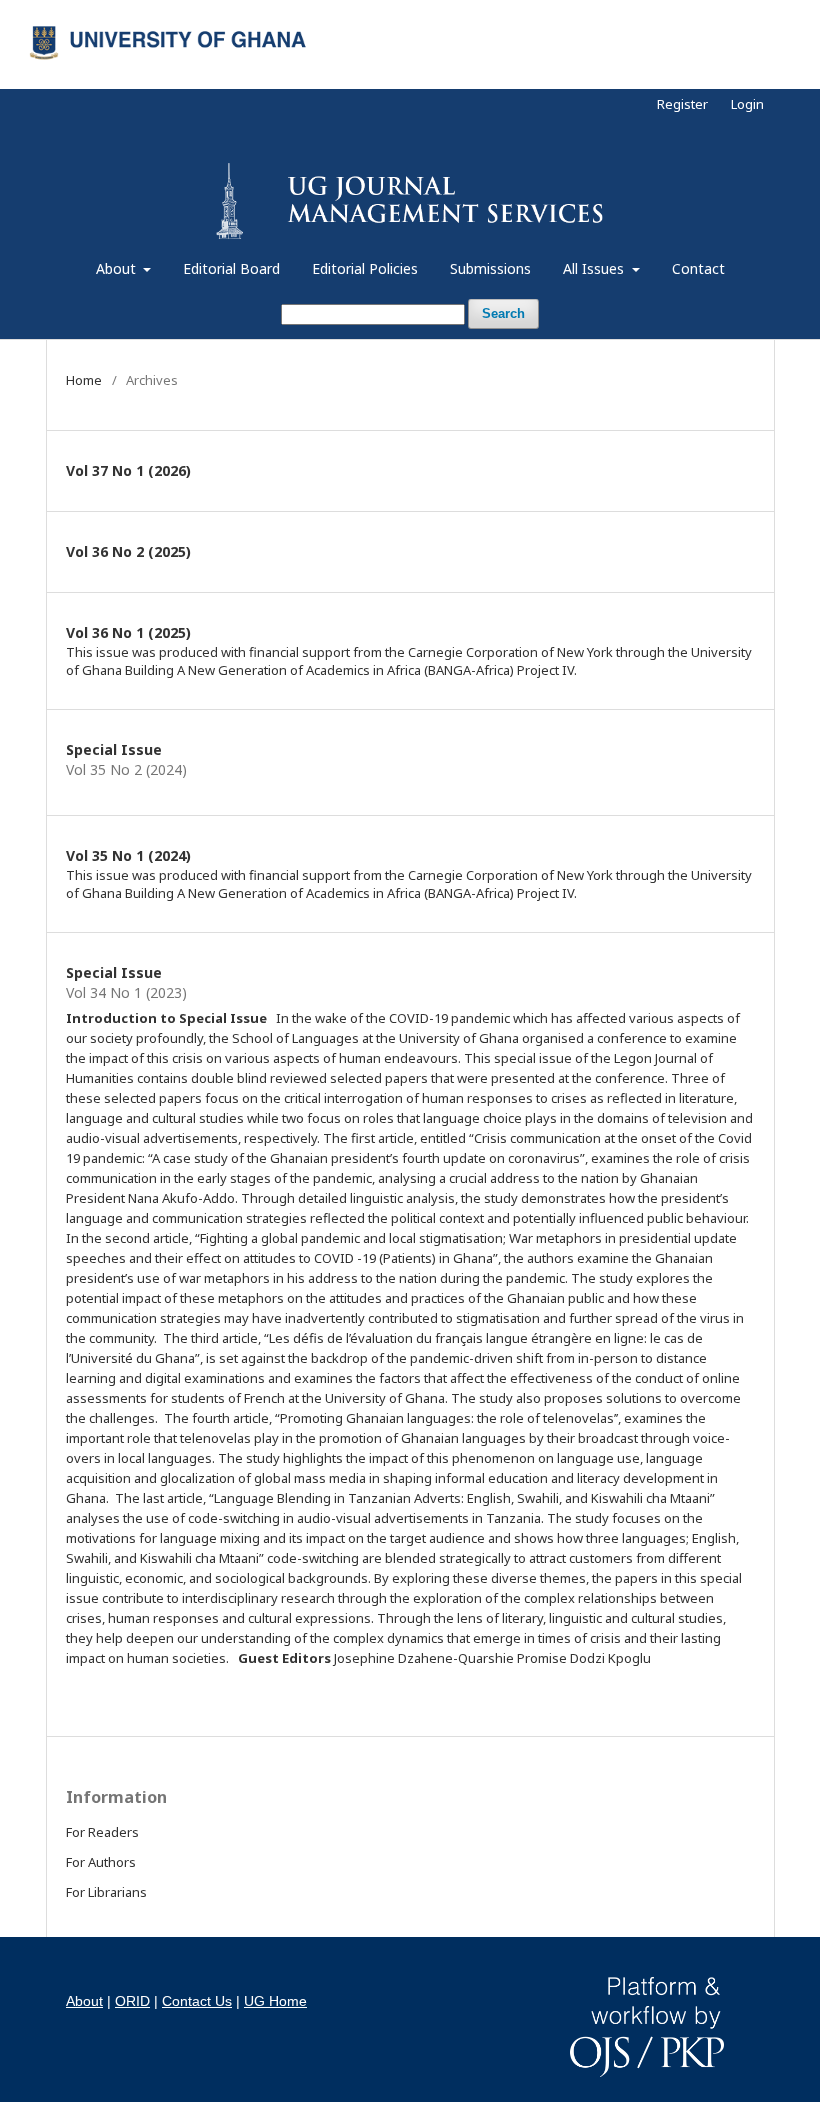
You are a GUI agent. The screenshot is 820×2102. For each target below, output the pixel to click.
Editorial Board (231, 268)
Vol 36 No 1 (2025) (128, 632)
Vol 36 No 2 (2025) (128, 551)
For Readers (102, 1832)
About (118, 268)
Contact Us (197, 2001)
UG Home (275, 2001)
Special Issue (114, 749)
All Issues (595, 268)
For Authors (101, 1862)
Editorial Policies (365, 268)
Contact (698, 268)
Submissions (490, 268)
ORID (132, 2001)
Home (84, 380)
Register (682, 104)
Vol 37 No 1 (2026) (128, 470)
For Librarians (106, 1892)
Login (747, 104)
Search (503, 313)
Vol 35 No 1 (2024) (128, 855)
